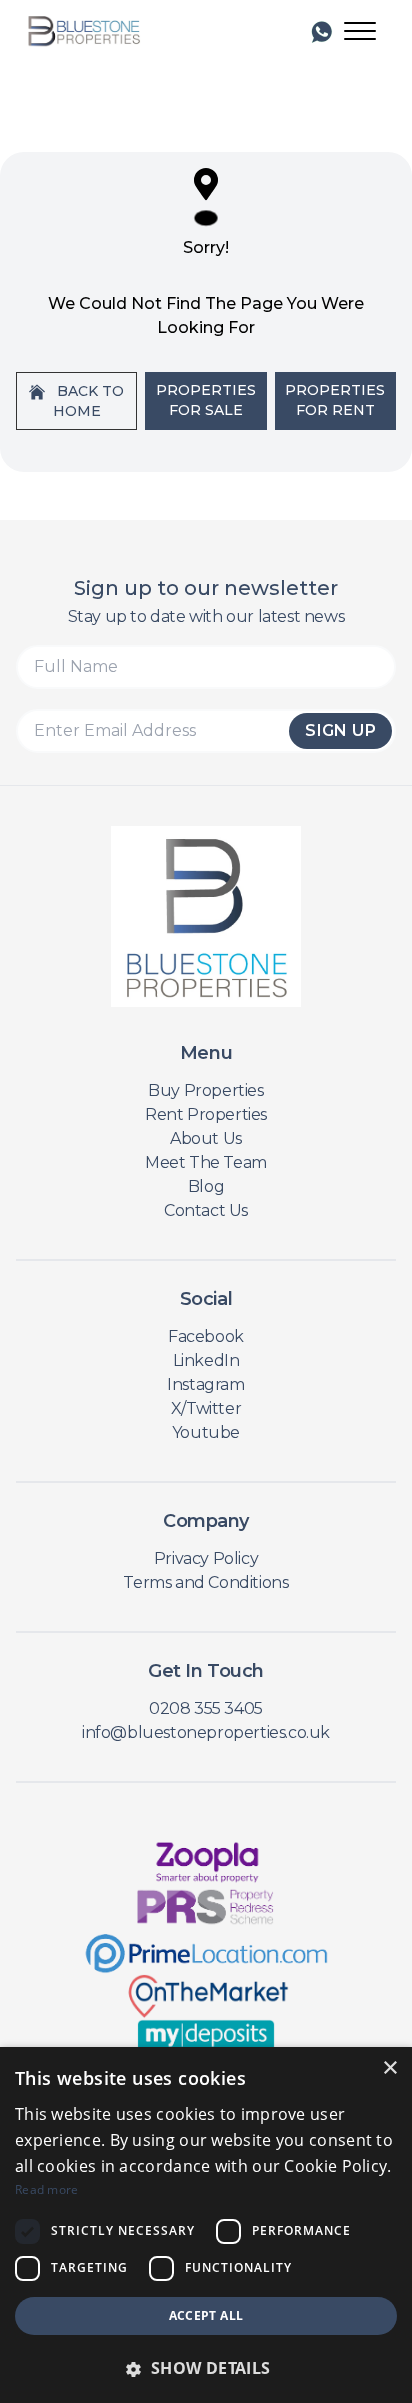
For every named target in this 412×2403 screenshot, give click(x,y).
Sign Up (340, 730)
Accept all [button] (206, 2315)
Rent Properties (206, 1114)
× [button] (389, 2068)
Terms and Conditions (205, 1582)
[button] (206, 2368)
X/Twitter (206, 1408)
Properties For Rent (335, 400)
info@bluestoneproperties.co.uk (206, 1732)
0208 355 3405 (206, 1708)
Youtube (206, 1432)
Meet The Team (206, 1162)
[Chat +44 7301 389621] (321, 32)
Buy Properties (205, 1090)
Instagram (205, 1384)
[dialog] (206, 2225)
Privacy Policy (206, 1558)
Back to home (89, 401)
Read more (47, 2189)
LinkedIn (206, 1360)
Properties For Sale (206, 400)
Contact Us (206, 1210)
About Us (206, 1138)
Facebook (206, 1336)
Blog (206, 1186)
